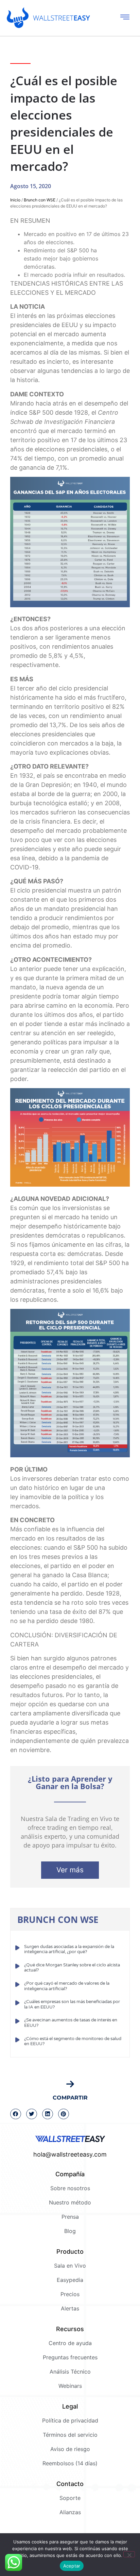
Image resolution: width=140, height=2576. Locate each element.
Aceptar (72, 2566)
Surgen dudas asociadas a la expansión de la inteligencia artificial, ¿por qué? (69, 1949)
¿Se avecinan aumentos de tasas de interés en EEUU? (71, 2023)
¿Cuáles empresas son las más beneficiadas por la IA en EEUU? (72, 2004)
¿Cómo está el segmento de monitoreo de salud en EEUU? (73, 2041)
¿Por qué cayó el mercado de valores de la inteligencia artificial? (67, 1986)
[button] (16, 2114)
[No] (129, 2554)
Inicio (15, 200)
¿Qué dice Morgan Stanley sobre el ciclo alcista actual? (72, 1968)
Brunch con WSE (40, 200)
